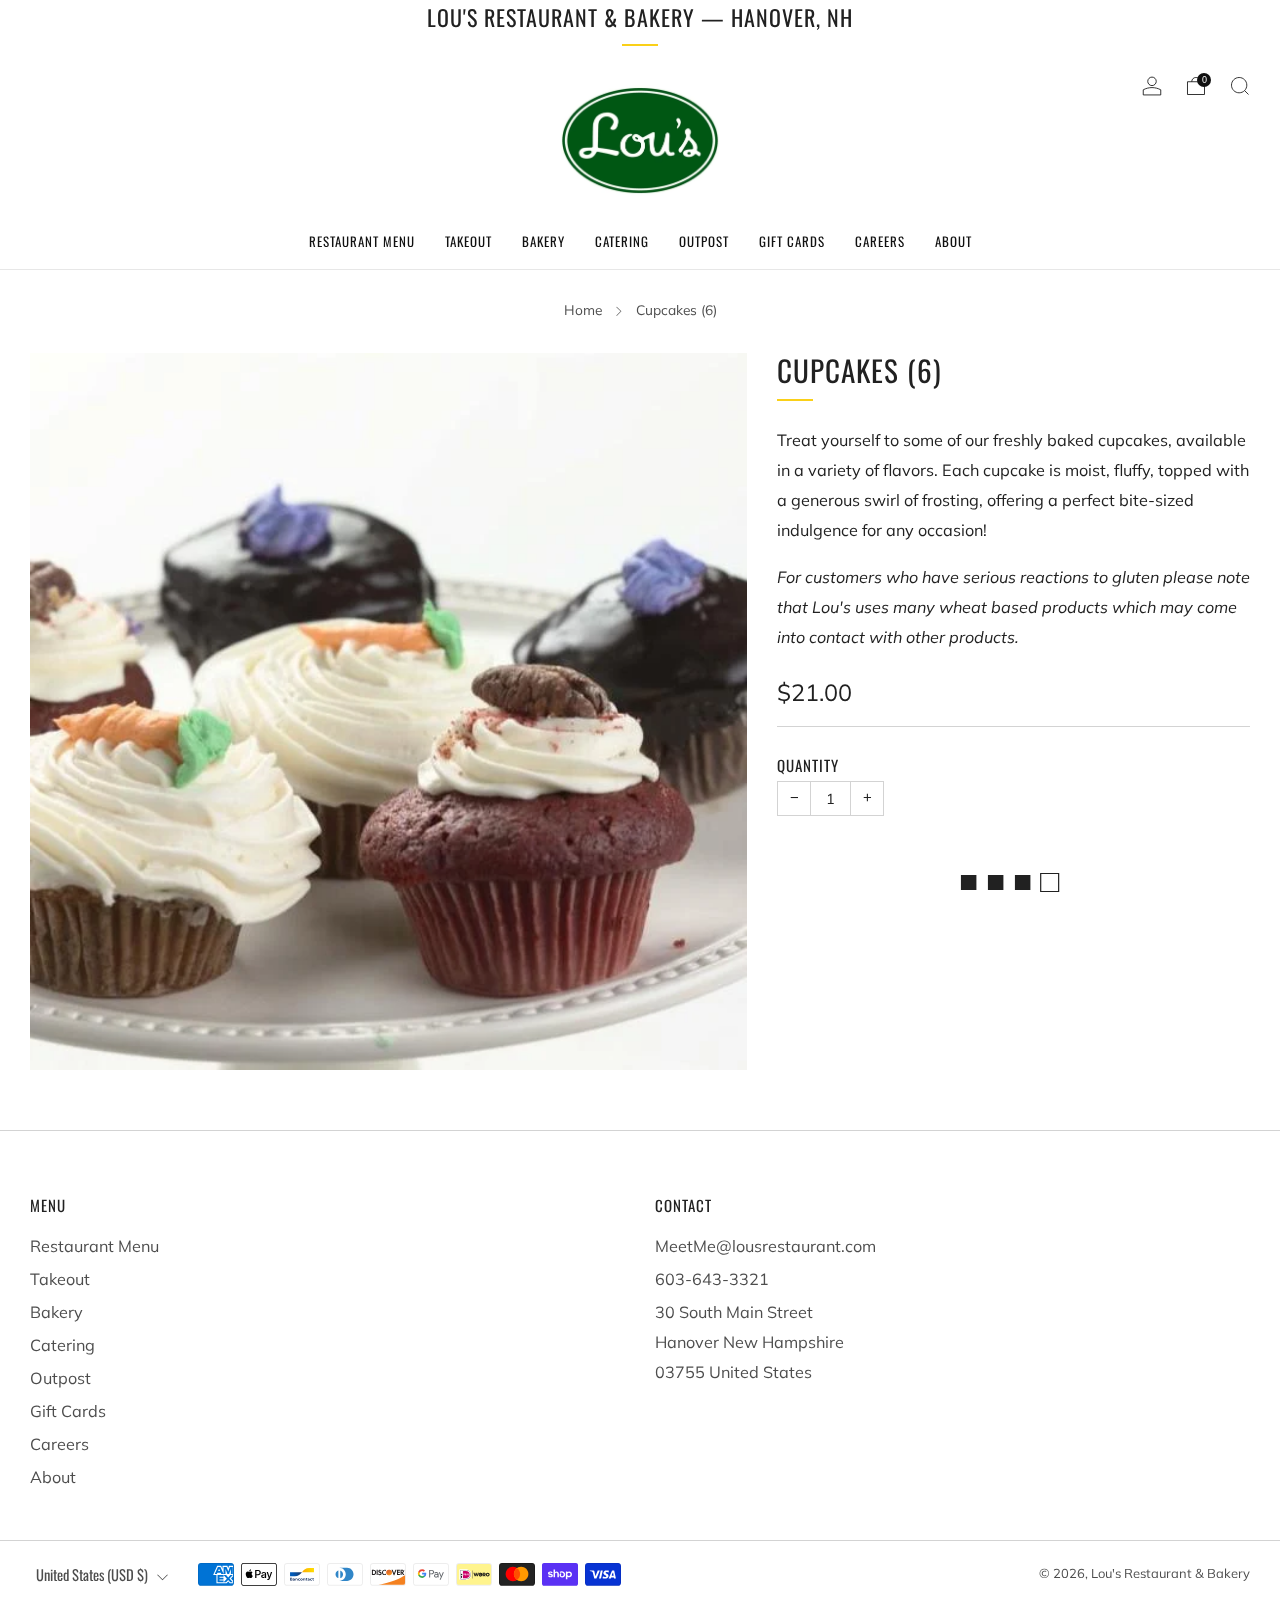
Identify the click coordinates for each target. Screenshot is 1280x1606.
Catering (622, 241)
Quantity (808, 765)
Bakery (543, 241)
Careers (880, 241)
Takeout (468, 241)
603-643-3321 (712, 1279)
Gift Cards (792, 241)
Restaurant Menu (362, 241)
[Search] (1240, 86)
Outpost (704, 241)
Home (583, 309)
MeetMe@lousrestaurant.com (765, 1246)
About (953, 241)
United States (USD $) (92, 1574)
